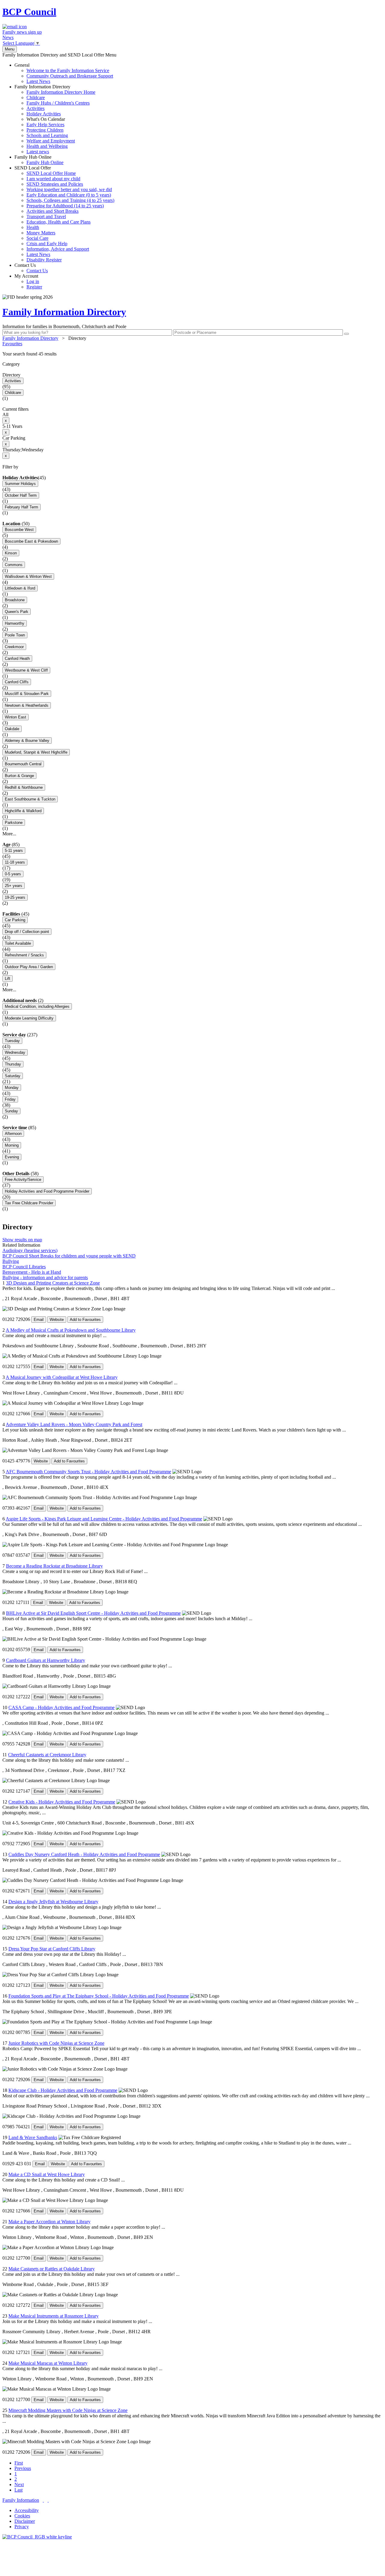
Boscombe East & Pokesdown (31, 541)
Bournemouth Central (23, 764)
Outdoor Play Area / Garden (29, 967)
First (19, 2463)
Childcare (36, 98)
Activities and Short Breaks (52, 211)
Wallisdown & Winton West (28, 576)
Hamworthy (15, 623)
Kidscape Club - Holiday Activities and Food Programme (63, 2090)
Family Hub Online (39, 160)
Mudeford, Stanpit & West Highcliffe (36, 752)
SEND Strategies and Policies (55, 184)
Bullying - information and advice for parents (45, 1277)
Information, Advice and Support (58, 249)
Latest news (38, 152)
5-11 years (14, 851)
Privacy (22, 2527)
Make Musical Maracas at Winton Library (48, 2363)
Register (34, 287)
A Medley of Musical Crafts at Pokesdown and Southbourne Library (71, 1330)
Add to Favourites (85, 1320)
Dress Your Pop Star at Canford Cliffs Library (52, 1949)
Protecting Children (45, 130)
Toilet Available (18, 943)
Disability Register (44, 260)
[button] (192, 354)
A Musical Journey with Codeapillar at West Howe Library (62, 1377)
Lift (8, 979)
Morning (12, 1145)
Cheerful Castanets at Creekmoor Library (47, 1755)
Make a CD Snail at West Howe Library (47, 2174)
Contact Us (31, 268)
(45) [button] (42, 478)
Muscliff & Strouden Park (27, 694)
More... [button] (9, 834)
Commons (14, 565)
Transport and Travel (46, 216)
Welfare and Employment (51, 141)
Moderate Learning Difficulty (29, 1018)
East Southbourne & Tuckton (30, 799)
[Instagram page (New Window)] (48, 2500)
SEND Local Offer (64, 214)
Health (33, 227)
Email (39, 1320)
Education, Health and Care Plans (59, 222)
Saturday (13, 1076)
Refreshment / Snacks (24, 955)
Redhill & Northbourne (24, 787)
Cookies (22, 2516)
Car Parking (15, 920)
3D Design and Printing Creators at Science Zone (53, 1283)
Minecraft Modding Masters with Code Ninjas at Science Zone (68, 2410)
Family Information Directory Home (61, 92)
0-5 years (13, 874)
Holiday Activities (44, 114)
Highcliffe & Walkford (23, 811)
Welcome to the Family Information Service (68, 70)
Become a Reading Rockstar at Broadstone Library (54, 1566)
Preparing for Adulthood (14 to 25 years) (65, 206)
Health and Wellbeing (47, 146)
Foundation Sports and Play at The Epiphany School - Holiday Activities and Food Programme (99, 1996)
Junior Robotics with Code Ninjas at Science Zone (56, 2043)
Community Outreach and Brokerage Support (70, 76)
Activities (35, 108)
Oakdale (12, 729)
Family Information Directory (55, 119)
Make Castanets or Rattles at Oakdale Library (52, 2269)
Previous (23, 2468)
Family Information (21, 2500)
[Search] (346, 334)
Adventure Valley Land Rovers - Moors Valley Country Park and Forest (74, 1424)
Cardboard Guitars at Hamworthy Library (46, 1660)
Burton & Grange (19, 776)
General (64, 73)
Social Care (37, 238)
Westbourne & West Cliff (26, 670)
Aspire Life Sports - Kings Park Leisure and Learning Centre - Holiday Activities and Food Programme (104, 1519)
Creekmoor (14, 647)
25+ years (14, 886)
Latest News (38, 81)
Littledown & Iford (20, 588)
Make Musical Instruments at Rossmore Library (54, 2316)
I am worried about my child (53, 179)
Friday (10, 1099)
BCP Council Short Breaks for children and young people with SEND (69, 1256)
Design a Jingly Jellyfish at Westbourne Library (53, 1902)
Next (19, 2485)
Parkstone (14, 823)
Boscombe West (19, 530)
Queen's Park (17, 612)
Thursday (13, 1064)
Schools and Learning (47, 135)
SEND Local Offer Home (51, 173)
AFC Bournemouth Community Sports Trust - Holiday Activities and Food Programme (88, 1472)
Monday (12, 1088)
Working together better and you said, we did (69, 189)
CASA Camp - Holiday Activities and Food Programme (62, 1707)
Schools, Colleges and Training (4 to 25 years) (70, 200)
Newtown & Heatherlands (27, 705)
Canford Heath (17, 658)
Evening (12, 1157)
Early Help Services (45, 125)
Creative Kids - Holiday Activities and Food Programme (62, 1802)
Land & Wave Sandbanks (33, 2137)
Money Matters (41, 233)
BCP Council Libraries (24, 1267)
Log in (33, 281)
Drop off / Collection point (27, 932)
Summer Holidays (20, 484)
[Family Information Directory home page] (37, 2537)
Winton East (15, 717)
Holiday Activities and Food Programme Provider (47, 1191)
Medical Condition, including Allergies (37, 1006)
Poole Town (15, 635)
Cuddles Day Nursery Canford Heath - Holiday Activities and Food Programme (84, 1854)
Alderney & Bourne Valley (27, 741)
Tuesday (12, 1041)
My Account (28, 281)
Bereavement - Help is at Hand (32, 1272)
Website (57, 1320)
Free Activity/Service (23, 1180)
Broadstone (15, 600)
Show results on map (22, 1240)
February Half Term (22, 507)
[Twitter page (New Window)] (43, 2500)
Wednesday (15, 1052)
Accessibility (27, 2510)
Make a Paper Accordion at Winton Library (49, 2222)
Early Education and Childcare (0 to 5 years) (69, 195)
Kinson (11, 553)
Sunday (11, 1111)
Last (18, 2490)
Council (29, 12)
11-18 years (15, 862)
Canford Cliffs (17, 682)
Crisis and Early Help (47, 244)
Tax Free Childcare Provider (29, 1203)
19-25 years (15, 897)
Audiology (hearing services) (30, 1250)
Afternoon (13, 1134)
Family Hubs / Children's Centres (58, 103)
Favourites (12, 344)
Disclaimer (25, 2521)
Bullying (11, 1261)
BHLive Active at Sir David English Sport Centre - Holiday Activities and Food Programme (93, 1613)
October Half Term (21, 495)
